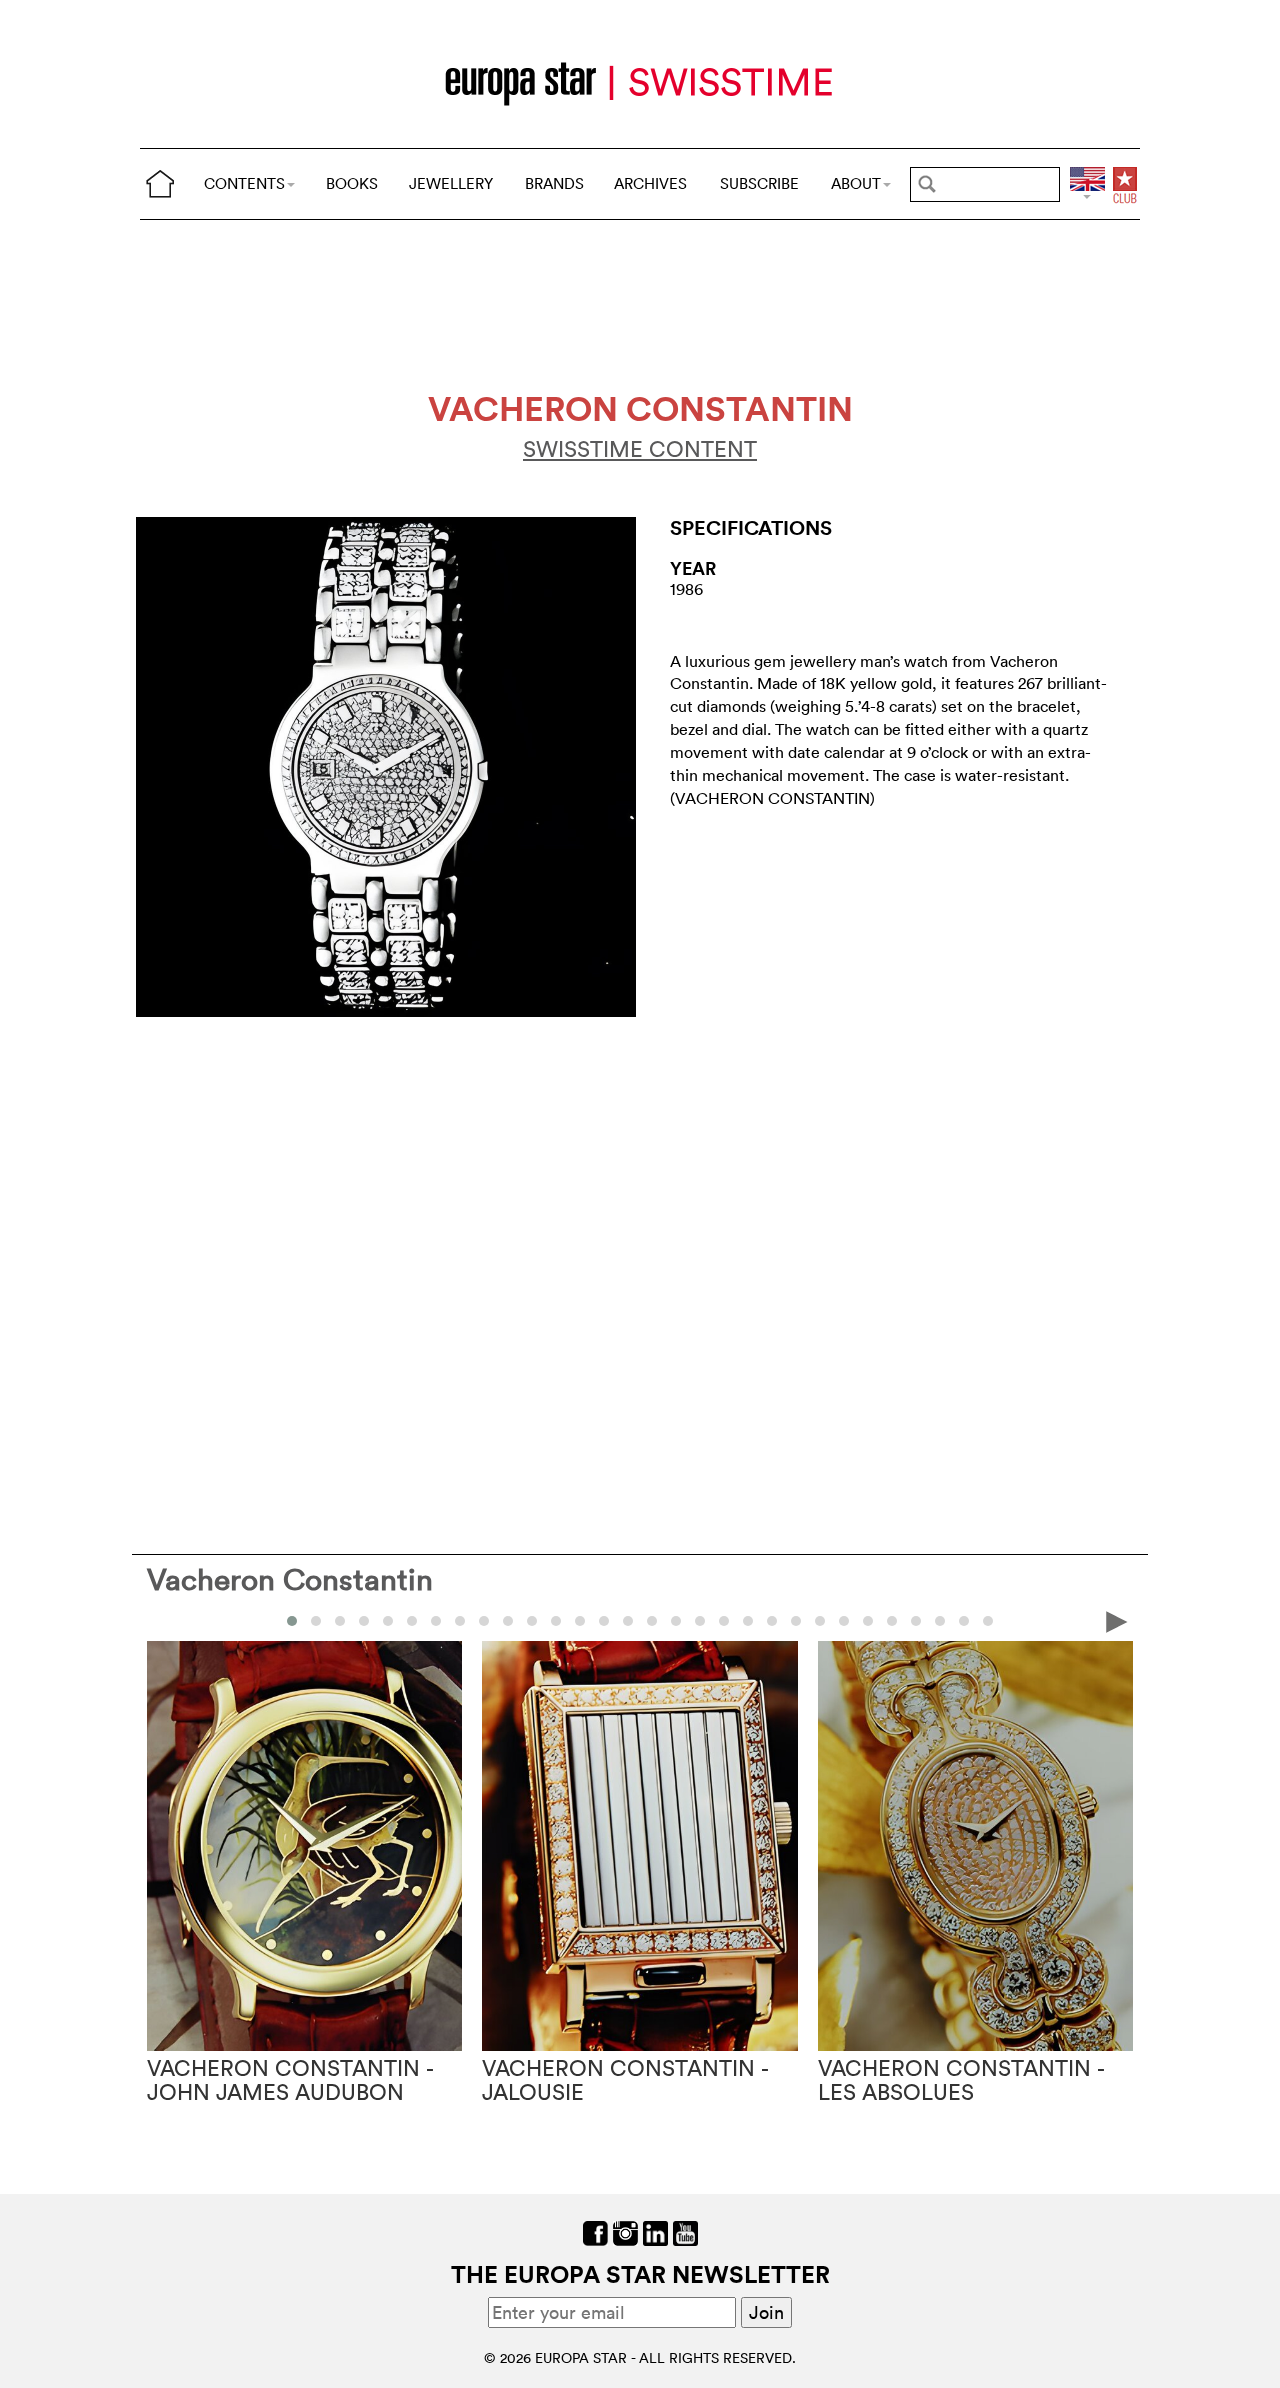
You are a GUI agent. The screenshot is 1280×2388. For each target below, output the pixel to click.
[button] (292, 1621)
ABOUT (856, 183)
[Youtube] (685, 2231)
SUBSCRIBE (759, 183)
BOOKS (352, 183)
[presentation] (163, 1620)
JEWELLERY (451, 183)
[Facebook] (595, 2231)
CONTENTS (244, 183)
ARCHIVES (650, 183)
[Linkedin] (655, 2231)
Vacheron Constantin (290, 1579)
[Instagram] (625, 2231)
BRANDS (554, 183)
